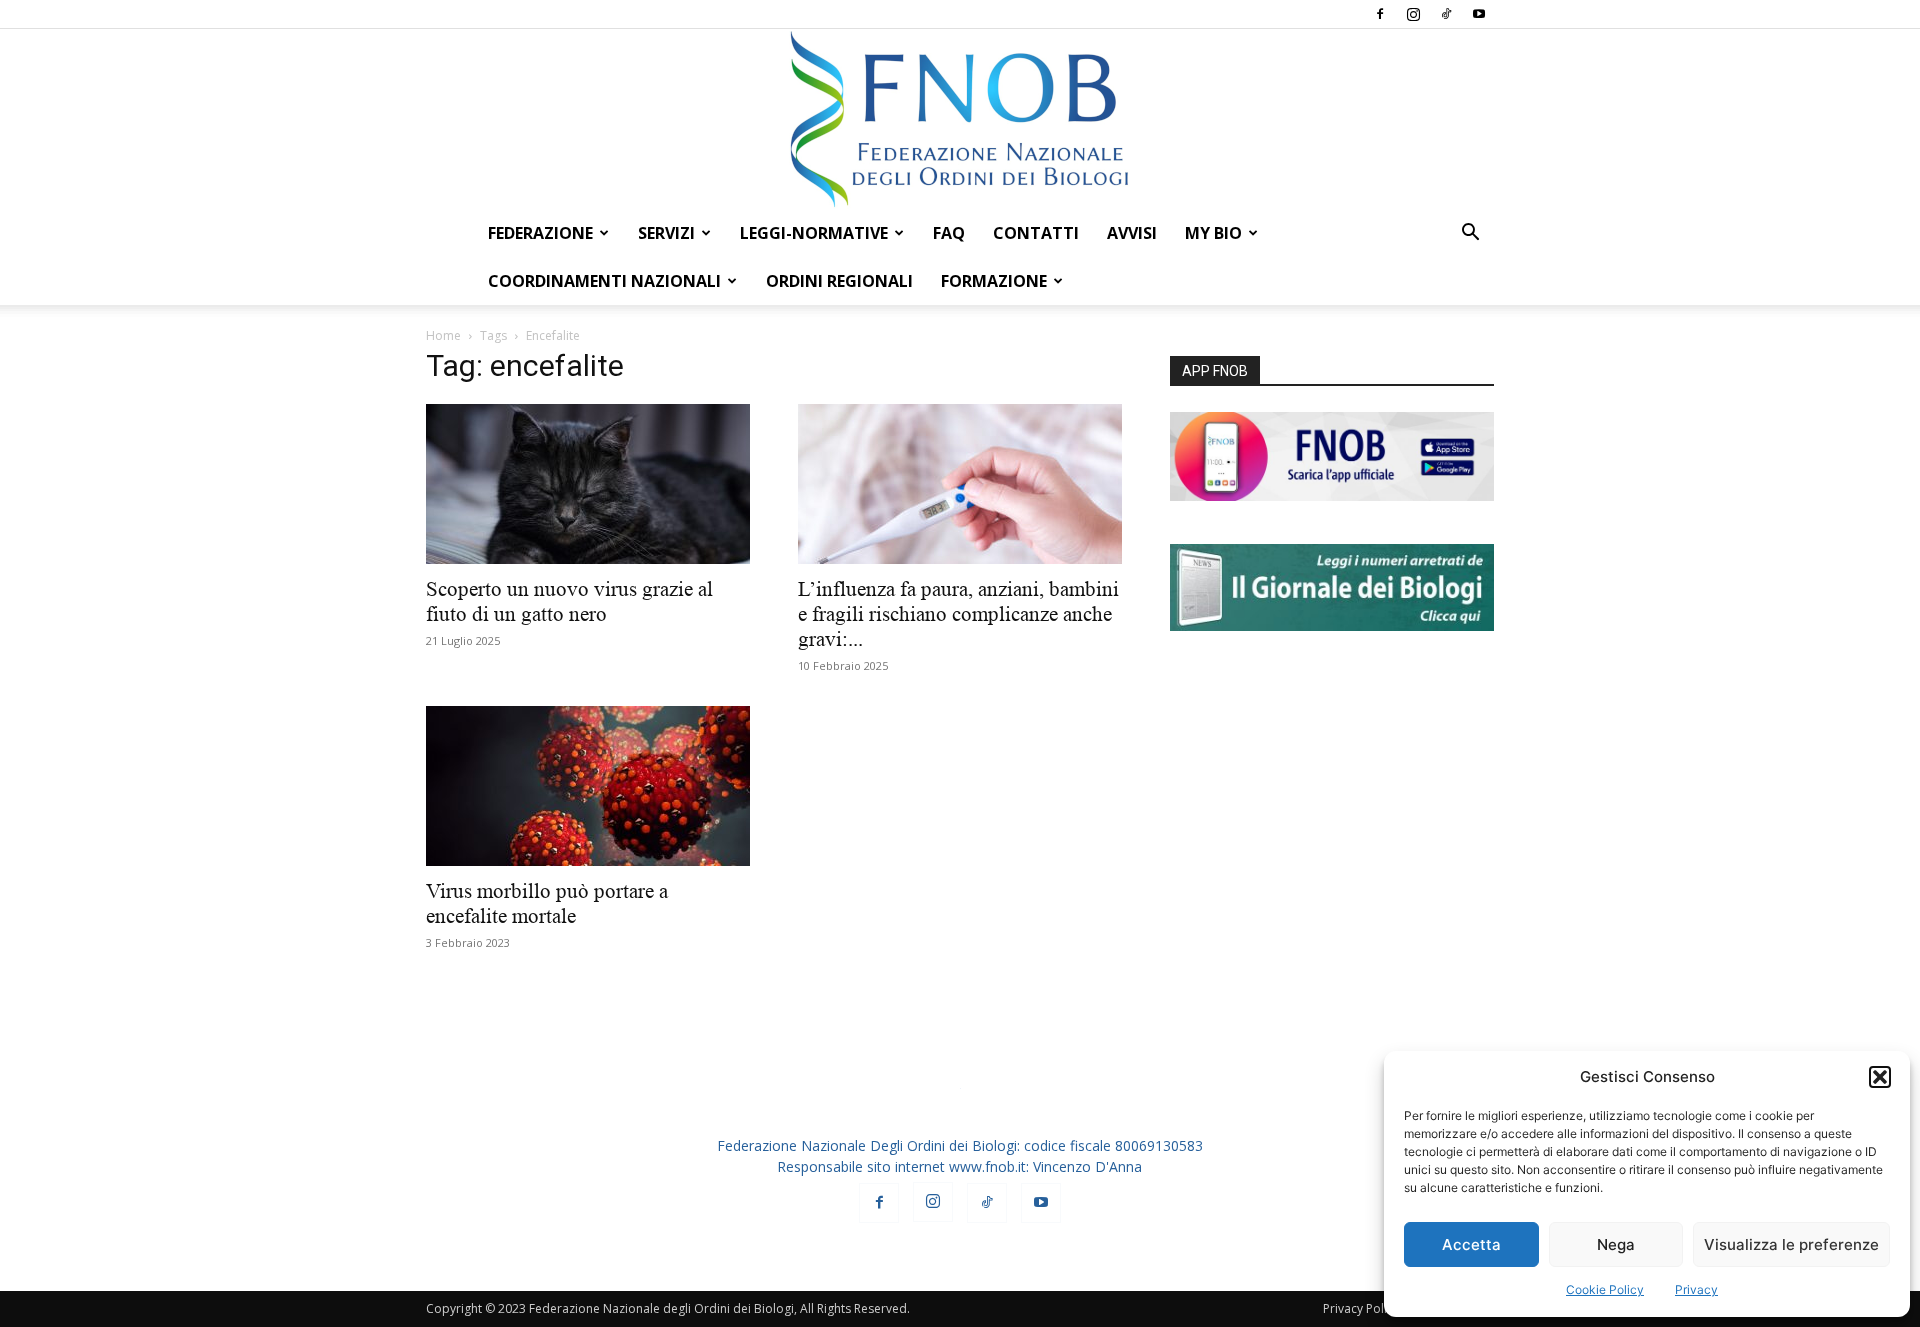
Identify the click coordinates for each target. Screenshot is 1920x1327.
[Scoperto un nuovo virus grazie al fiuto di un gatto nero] (588, 484)
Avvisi (1132, 233)
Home (443, 335)
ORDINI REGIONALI (839, 281)
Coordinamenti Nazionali (604, 281)
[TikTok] (1446, 14)
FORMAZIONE (994, 281)
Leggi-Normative (814, 233)
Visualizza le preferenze (1791, 1244)
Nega (1616, 1244)
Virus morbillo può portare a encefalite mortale (547, 903)
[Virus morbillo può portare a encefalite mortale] (588, 786)
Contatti (1036, 233)
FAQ (949, 233)
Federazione (540, 233)
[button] (1880, 1077)
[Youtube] (1479, 14)
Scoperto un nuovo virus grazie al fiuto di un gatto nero (569, 601)
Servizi (666, 233)
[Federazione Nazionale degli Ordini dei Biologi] (960, 119)
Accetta (1471, 1244)
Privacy (1696, 1289)
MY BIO (1213, 233)
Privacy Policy (1361, 1308)
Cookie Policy (1605, 1289)
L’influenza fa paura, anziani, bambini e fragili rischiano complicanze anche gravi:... (958, 614)
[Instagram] (1413, 14)
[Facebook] (1380, 14)
